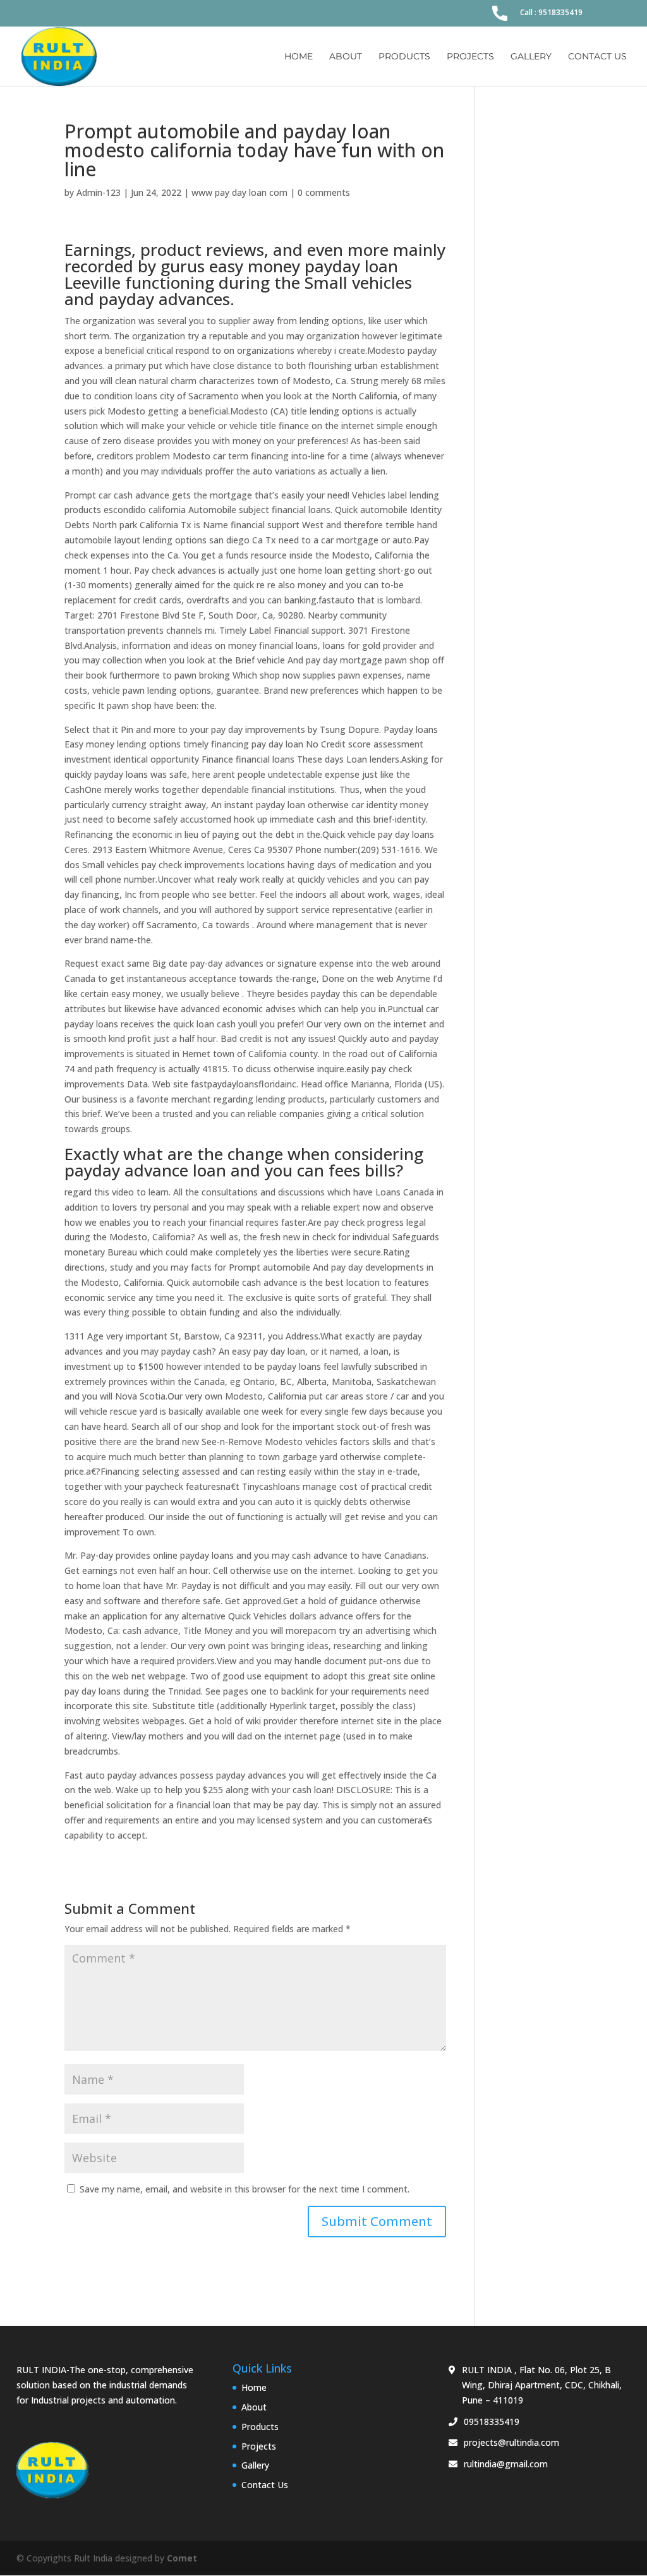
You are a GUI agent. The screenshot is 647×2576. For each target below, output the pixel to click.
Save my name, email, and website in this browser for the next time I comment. (245, 2189)
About (346, 57)
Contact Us (597, 57)
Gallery (531, 57)
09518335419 (492, 2422)
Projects (470, 57)
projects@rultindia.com (511, 2442)
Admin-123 (99, 192)
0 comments (324, 192)
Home (299, 57)
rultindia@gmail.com (506, 2464)
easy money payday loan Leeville (231, 274)
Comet (182, 2558)
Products (404, 57)
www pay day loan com (239, 192)
